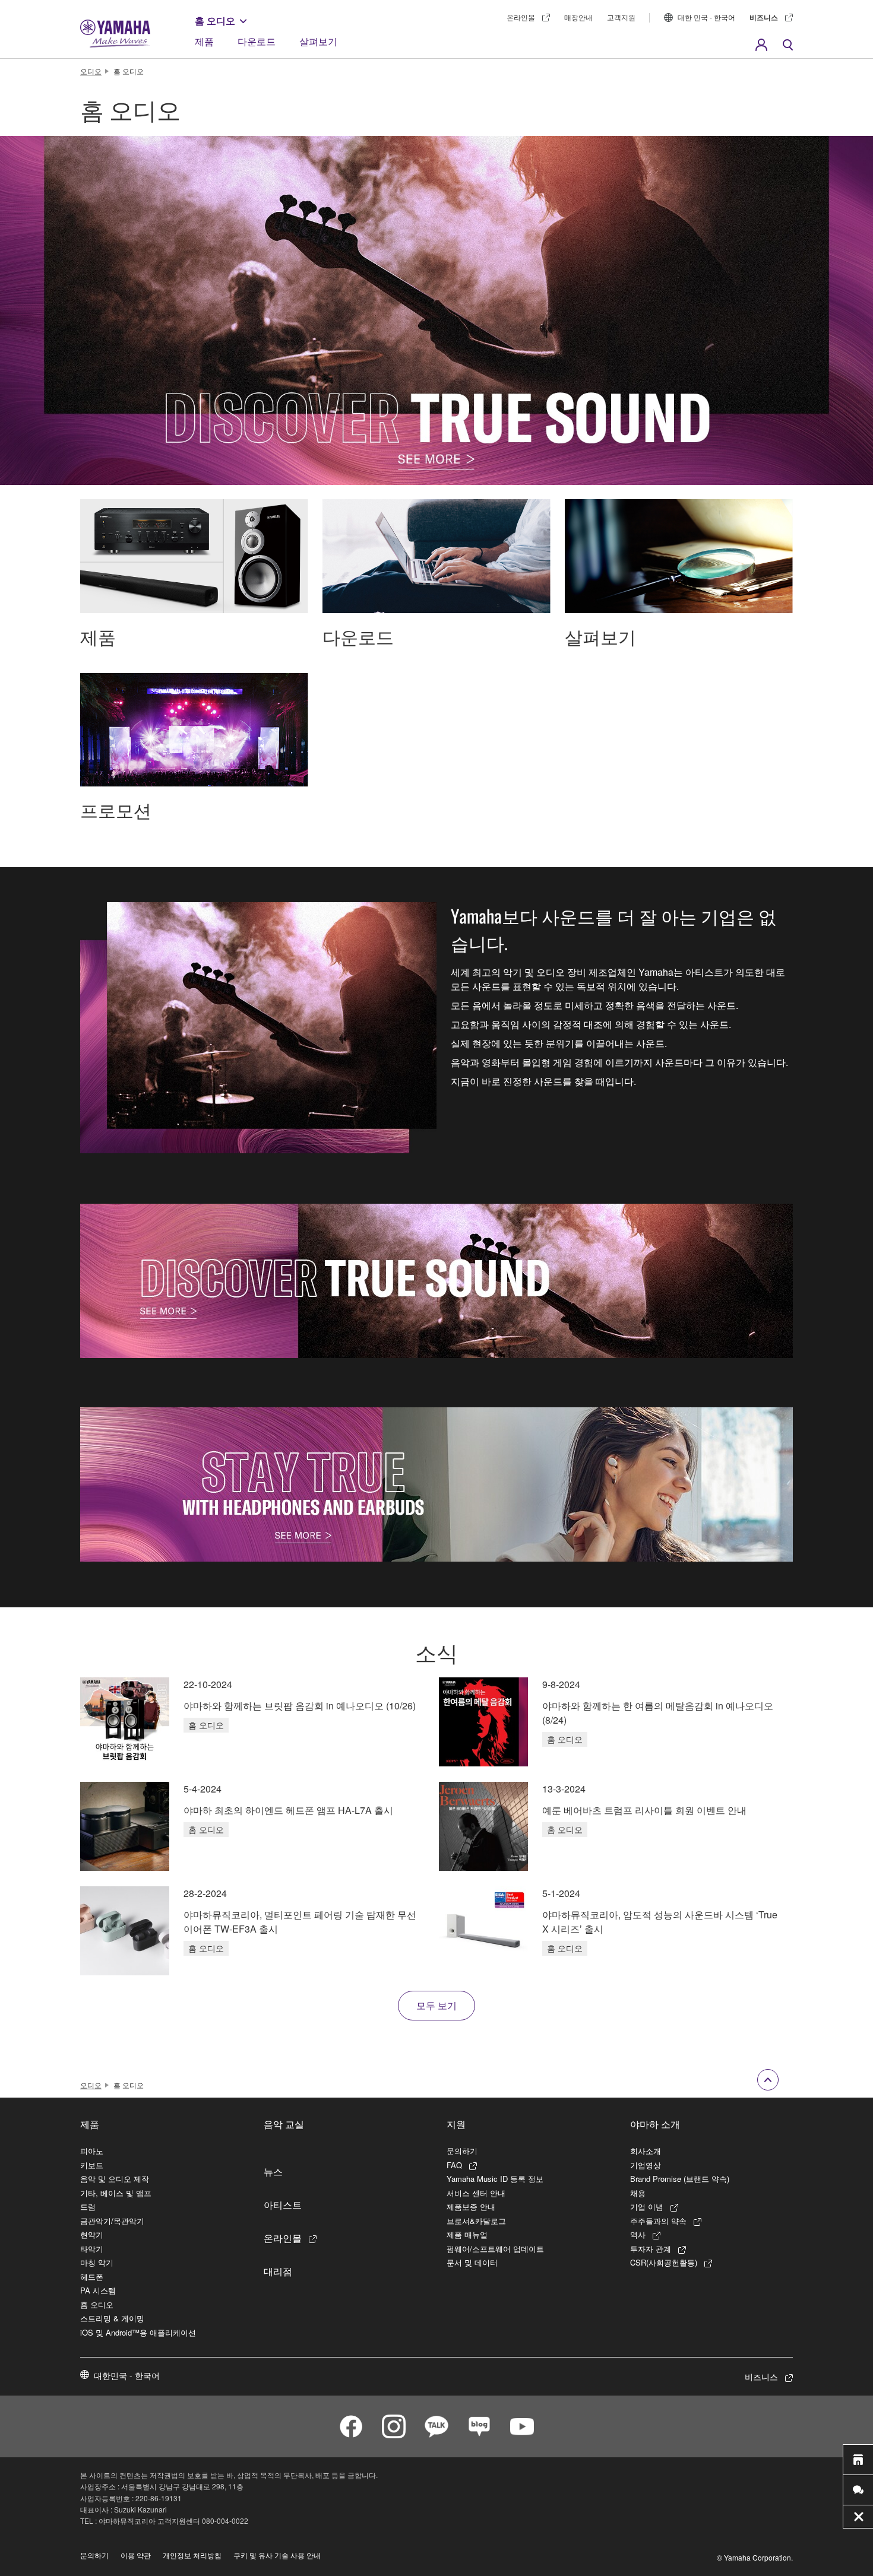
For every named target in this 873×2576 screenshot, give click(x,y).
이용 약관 (136, 2555)
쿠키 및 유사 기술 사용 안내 (277, 2555)
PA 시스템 (98, 2290)
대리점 (278, 2271)
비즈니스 (764, 17)
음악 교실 (284, 2124)
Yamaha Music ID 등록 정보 (495, 2179)
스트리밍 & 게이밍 (112, 2318)
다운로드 (257, 41)
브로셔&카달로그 (476, 2221)
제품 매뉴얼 (467, 2234)
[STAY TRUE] (436, 1484)
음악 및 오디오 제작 (115, 2179)
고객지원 (621, 17)
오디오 (91, 71)
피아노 (92, 2151)
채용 (638, 2193)
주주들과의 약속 (658, 2221)
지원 (456, 2124)
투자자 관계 (651, 2249)
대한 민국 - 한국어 (706, 17)
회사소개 (646, 2151)
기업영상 (646, 2165)
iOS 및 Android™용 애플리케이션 (138, 2332)
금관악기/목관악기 (112, 2221)
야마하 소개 (655, 2124)
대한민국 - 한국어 (127, 2375)
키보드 (92, 2165)
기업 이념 (647, 2207)
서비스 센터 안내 (476, 2193)
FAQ (454, 2165)
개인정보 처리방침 (192, 2555)
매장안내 (578, 17)
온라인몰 (521, 17)
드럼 (88, 2207)
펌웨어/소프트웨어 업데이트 (495, 2249)
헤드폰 (92, 2277)
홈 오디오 (215, 20)
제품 (204, 41)
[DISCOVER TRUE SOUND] (436, 1281)
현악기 (92, 2234)
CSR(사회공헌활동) (664, 2262)
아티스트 (283, 2204)
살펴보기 (318, 41)
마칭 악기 (97, 2262)
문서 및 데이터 (472, 2262)
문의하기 (462, 2151)
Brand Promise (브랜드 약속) (680, 2179)
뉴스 (273, 2171)
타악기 (92, 2249)
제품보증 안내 (471, 2207)
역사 (638, 2234)
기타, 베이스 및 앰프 (116, 2193)
